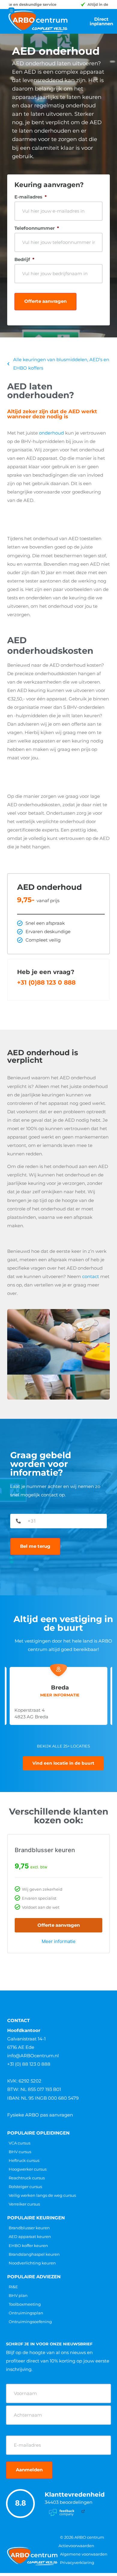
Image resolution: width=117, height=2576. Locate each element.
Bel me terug (35, 1546)
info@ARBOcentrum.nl (33, 2056)
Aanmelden (29, 2470)
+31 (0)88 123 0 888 (46, 982)
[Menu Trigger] (11, 11)
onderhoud (51, 433)
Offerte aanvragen (45, 301)
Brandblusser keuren (45, 1850)
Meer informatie (59, 1941)
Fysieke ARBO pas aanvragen (40, 2115)
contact (91, 1276)
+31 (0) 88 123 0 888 (29, 2064)
